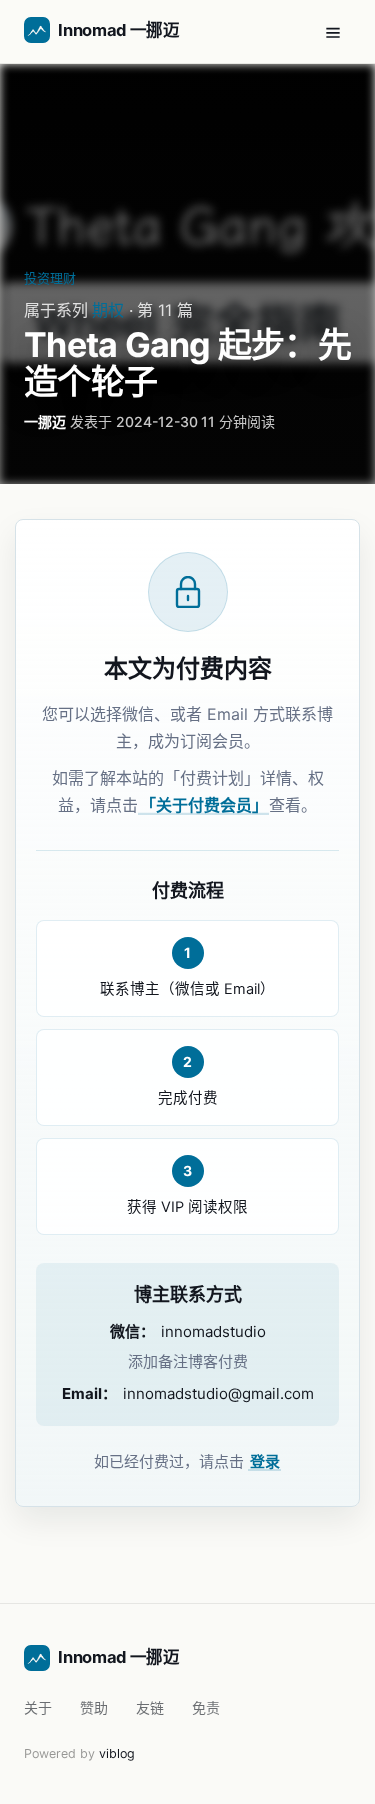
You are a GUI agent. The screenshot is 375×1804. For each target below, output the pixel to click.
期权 (108, 310)
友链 (150, 1707)
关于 (38, 1707)
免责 (206, 1707)
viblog (117, 1753)
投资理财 (50, 278)
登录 (265, 1461)
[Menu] (333, 32)
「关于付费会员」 (204, 805)
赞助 (94, 1707)
